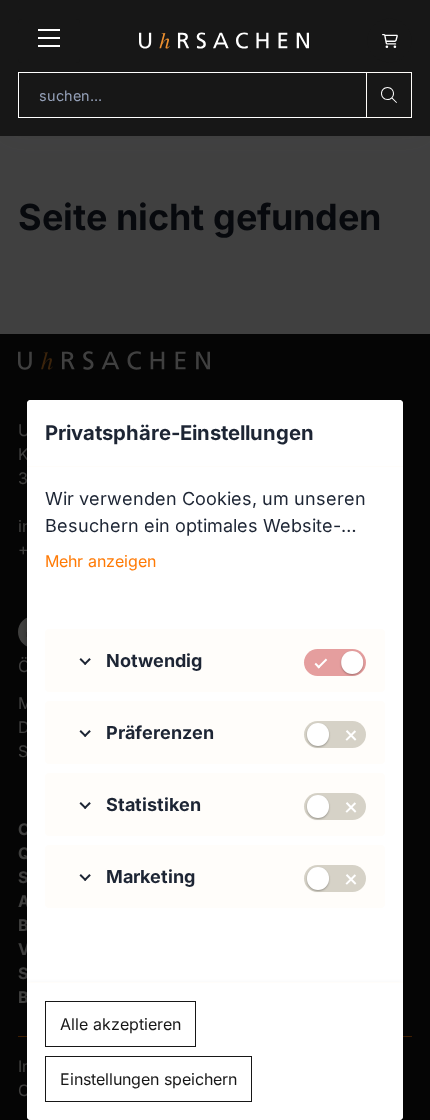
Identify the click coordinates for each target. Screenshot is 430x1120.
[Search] (389, 95)
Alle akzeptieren (120, 1024)
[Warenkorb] (389, 40)
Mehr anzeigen (100, 561)
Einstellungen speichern (148, 1079)
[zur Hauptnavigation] (49, 41)
